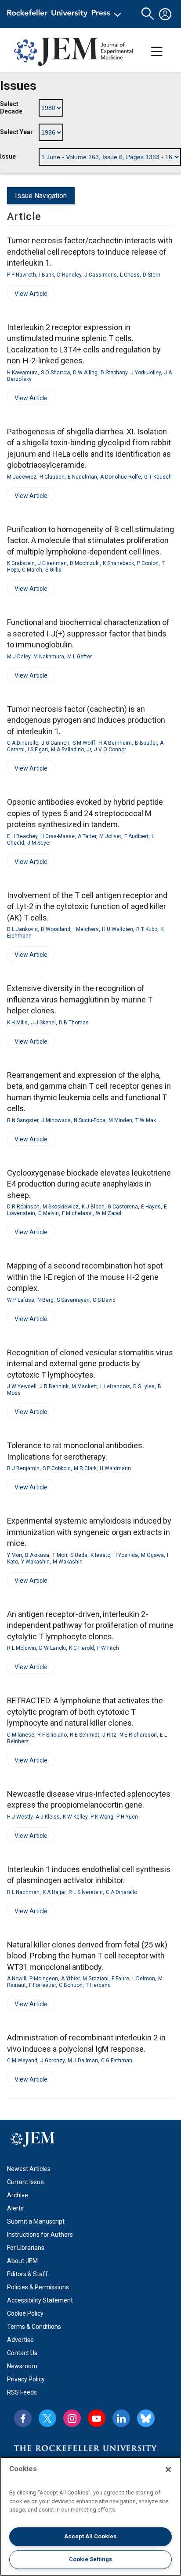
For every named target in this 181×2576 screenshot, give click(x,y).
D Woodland (56, 929)
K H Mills (17, 1023)
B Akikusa (37, 1555)
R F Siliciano (52, 1735)
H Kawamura (22, 373)
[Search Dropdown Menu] (148, 14)
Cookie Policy (25, 2313)
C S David (104, 1300)
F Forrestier (42, 1985)
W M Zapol (109, 1213)
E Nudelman (82, 477)
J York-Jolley (146, 373)
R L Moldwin (22, 1648)
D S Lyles (144, 1386)
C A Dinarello (23, 743)
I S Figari (38, 750)
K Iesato (100, 1555)
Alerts (15, 2208)
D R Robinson (23, 1207)
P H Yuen (127, 1817)
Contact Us (22, 2353)
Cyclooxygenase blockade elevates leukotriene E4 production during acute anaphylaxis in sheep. (89, 1184)
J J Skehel (43, 1023)
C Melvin (49, 1213)
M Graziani (96, 1979)
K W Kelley (75, 1817)
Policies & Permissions (38, 2287)
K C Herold (81, 1648)
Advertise (20, 2340)
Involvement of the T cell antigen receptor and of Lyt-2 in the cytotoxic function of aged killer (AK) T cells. (87, 906)
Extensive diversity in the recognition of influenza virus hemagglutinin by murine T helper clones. (80, 999)
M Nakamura (49, 657)
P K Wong (102, 1817)
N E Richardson (138, 1735)
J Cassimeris (101, 275)
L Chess (130, 275)
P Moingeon (44, 1979)
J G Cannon (55, 743)
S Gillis (53, 570)
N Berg (45, 1300)
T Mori (60, 1555)
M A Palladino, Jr (71, 750)
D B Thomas (74, 1023)
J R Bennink (54, 1386)
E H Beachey (22, 836)
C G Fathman (117, 2061)
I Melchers (86, 929)
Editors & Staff (27, 2274)
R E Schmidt (85, 1735)
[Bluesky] (146, 2418)
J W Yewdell (22, 1386)
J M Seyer (39, 843)
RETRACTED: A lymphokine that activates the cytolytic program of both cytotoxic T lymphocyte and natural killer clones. (85, 1712)
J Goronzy (52, 2061)
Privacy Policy (26, 2379)
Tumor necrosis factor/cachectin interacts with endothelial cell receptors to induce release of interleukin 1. (90, 252)
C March (32, 570)
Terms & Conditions (34, 2327)
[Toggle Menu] (157, 52)
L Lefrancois (115, 1386)
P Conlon (148, 563)
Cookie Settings (90, 2559)
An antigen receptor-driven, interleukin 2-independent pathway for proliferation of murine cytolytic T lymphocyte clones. (90, 1625)
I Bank (47, 275)
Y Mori (14, 1555)
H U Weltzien (118, 929)
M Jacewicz (22, 477)
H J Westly (20, 1817)
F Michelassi (77, 1213)
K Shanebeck (118, 563)
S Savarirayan (73, 1300)
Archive (18, 2195)
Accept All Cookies (90, 2536)
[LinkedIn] (121, 2418)
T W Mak (146, 1120)
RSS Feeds (22, 2392)
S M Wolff (84, 743)
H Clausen (52, 477)
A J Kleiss (48, 1817)
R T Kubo (147, 929)
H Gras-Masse (58, 836)
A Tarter (87, 836)
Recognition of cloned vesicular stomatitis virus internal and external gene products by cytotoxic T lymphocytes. (90, 1364)
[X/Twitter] (47, 2418)
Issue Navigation (41, 196)
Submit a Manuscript (36, 2221)
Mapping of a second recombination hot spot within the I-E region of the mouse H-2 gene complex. (85, 1277)
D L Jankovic (22, 929)
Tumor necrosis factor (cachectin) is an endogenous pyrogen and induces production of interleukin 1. (86, 720)
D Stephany (114, 373)
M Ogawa (152, 1555)
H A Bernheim (115, 743)
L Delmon (144, 1979)
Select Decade (11, 108)
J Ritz (109, 1735)
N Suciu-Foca (90, 1120)
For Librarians (26, 2248)
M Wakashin (68, 1562)
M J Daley (19, 657)
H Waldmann (115, 1468)
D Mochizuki (85, 563)
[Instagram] (72, 2418)
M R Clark (85, 1468)
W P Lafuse (21, 1300)
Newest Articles (29, 2169)
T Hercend (98, 1985)
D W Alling (85, 373)
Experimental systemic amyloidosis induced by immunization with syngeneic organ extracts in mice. (89, 1532)
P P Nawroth (22, 275)
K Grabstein (21, 563)
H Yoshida (126, 1555)
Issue (8, 156)
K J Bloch (93, 1207)
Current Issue (25, 2182)
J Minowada (56, 1120)
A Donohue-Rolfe (121, 477)
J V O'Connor (110, 750)
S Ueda (79, 1555)
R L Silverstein (86, 1892)
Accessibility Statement (40, 2300)
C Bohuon (71, 1985)
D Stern (152, 275)
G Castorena (123, 1207)
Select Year (16, 132)
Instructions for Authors (40, 2235)
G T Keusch (158, 477)
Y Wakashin (35, 1562)
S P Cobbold (57, 1468)
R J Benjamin (23, 1468)
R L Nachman (23, 1892)
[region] (90, 2516)
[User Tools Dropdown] (165, 14)
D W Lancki (52, 1648)
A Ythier (70, 1979)
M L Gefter (80, 657)
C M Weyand (22, 2061)
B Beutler (146, 743)
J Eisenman (52, 563)
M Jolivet (110, 836)
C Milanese (21, 1735)
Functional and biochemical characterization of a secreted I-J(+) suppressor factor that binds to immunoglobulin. (88, 633)
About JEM (22, 2261)
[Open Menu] (66, 14)
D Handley (69, 275)
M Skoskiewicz (61, 1207)
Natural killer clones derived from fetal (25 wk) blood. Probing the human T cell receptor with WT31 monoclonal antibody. (87, 1956)
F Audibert (136, 836)
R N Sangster (23, 1120)
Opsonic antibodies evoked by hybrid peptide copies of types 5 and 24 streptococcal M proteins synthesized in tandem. (85, 813)
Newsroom (22, 2366)
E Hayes (151, 1207)
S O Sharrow (55, 373)
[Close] (168, 2469)
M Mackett (84, 1386)
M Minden (120, 1120)
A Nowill (17, 1979)
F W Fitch (108, 1648)
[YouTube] (97, 2418)
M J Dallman (83, 2061)
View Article (27, 295)
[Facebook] (23, 2418)
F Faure (120, 1979)
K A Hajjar (54, 1892)
